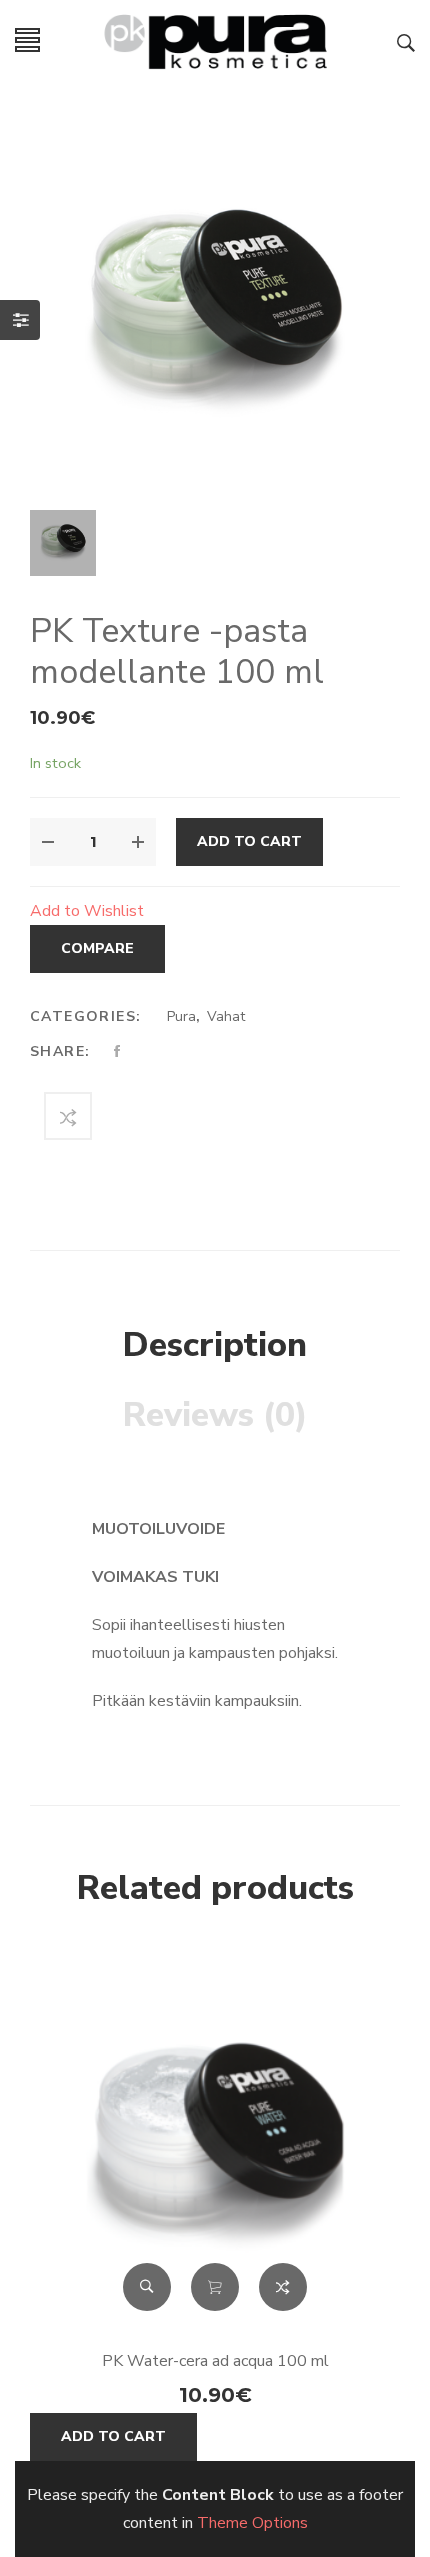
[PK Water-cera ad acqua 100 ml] (215, 2146)
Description (215, 1345)
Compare (97, 948)
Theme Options (252, 2523)
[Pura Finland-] (215, 39)
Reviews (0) (215, 1415)
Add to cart (249, 841)
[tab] (215, 1346)
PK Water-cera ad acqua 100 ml (215, 2361)
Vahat (226, 1016)
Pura (181, 1016)
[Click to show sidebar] (20, 320)
